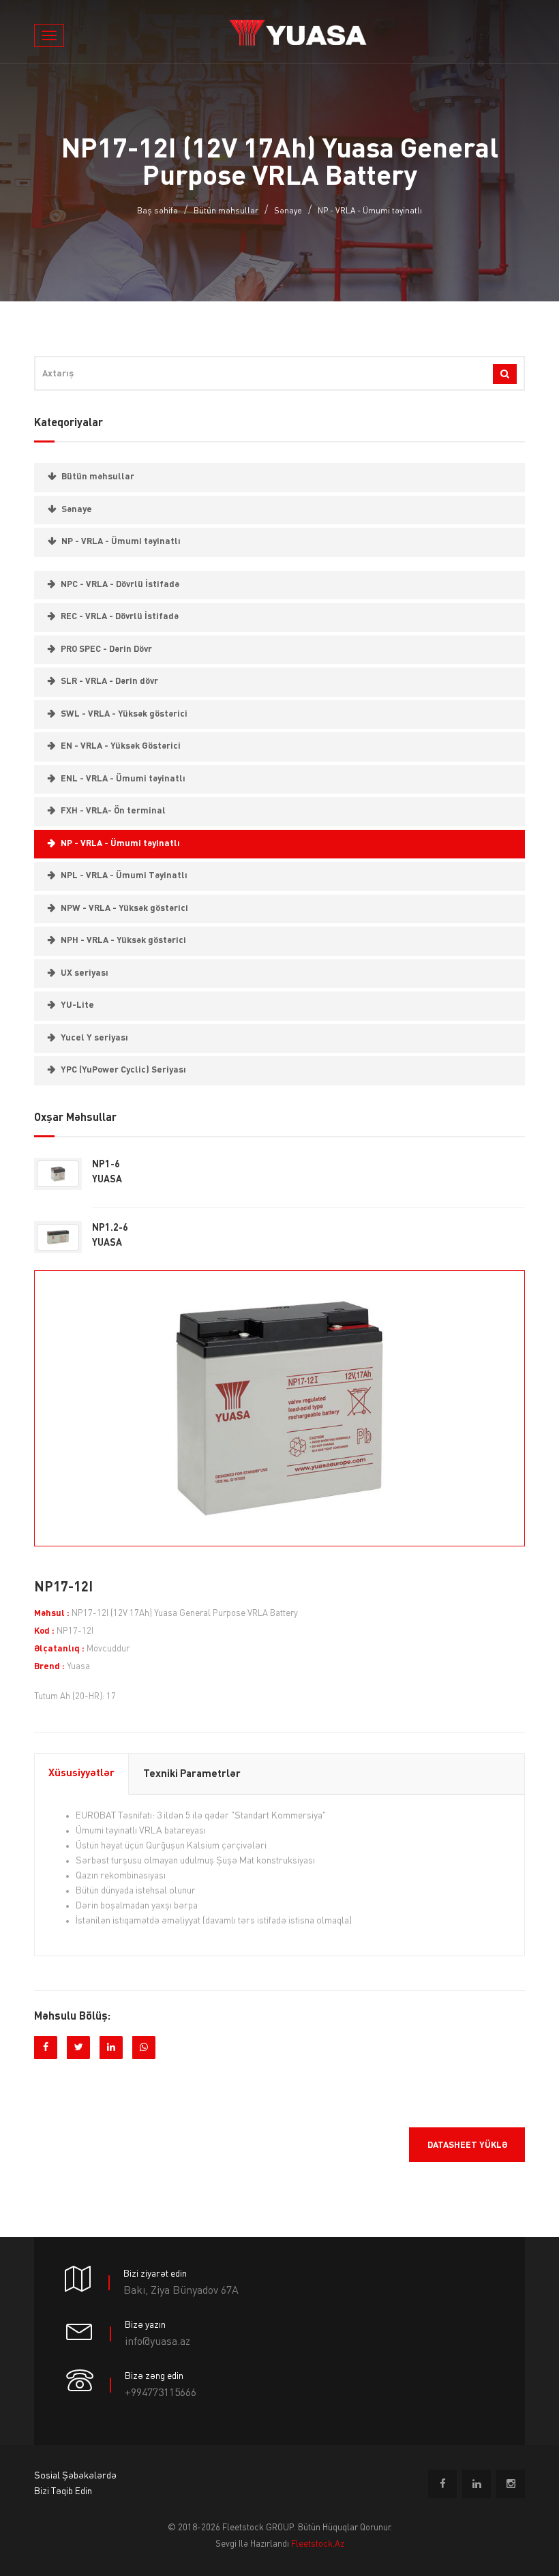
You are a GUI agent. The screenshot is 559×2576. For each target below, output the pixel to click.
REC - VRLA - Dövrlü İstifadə (120, 617)
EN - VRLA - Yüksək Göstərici (121, 746)
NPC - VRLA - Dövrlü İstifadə (120, 585)
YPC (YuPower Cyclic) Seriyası (123, 1070)
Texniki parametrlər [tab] (192, 1774)
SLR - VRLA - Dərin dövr (109, 682)
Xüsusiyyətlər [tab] (81, 1774)
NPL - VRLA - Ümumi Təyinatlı (124, 876)
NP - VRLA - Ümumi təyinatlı (370, 211)
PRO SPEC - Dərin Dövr (106, 649)
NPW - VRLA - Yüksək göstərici (124, 909)
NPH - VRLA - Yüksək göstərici (123, 941)
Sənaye (288, 211)
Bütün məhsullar (226, 211)
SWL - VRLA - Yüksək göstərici (124, 714)
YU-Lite (77, 1005)
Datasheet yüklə (467, 2145)
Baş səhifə (157, 211)
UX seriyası (85, 973)
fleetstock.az (318, 2544)
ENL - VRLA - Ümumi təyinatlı (123, 779)
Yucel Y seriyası (94, 1038)
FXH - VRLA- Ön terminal (113, 811)
